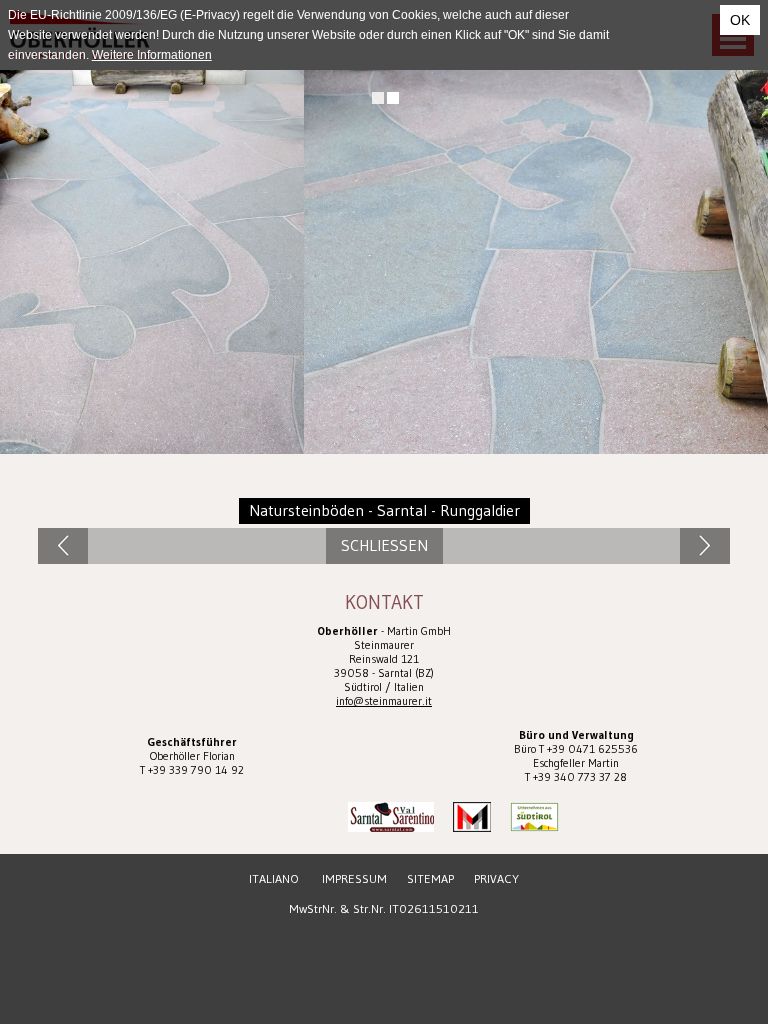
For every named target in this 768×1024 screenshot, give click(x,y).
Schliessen (384, 545)
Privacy (496, 878)
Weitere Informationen (152, 55)
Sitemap (430, 878)
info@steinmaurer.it (384, 701)
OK (740, 20)
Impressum (354, 878)
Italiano (274, 878)
